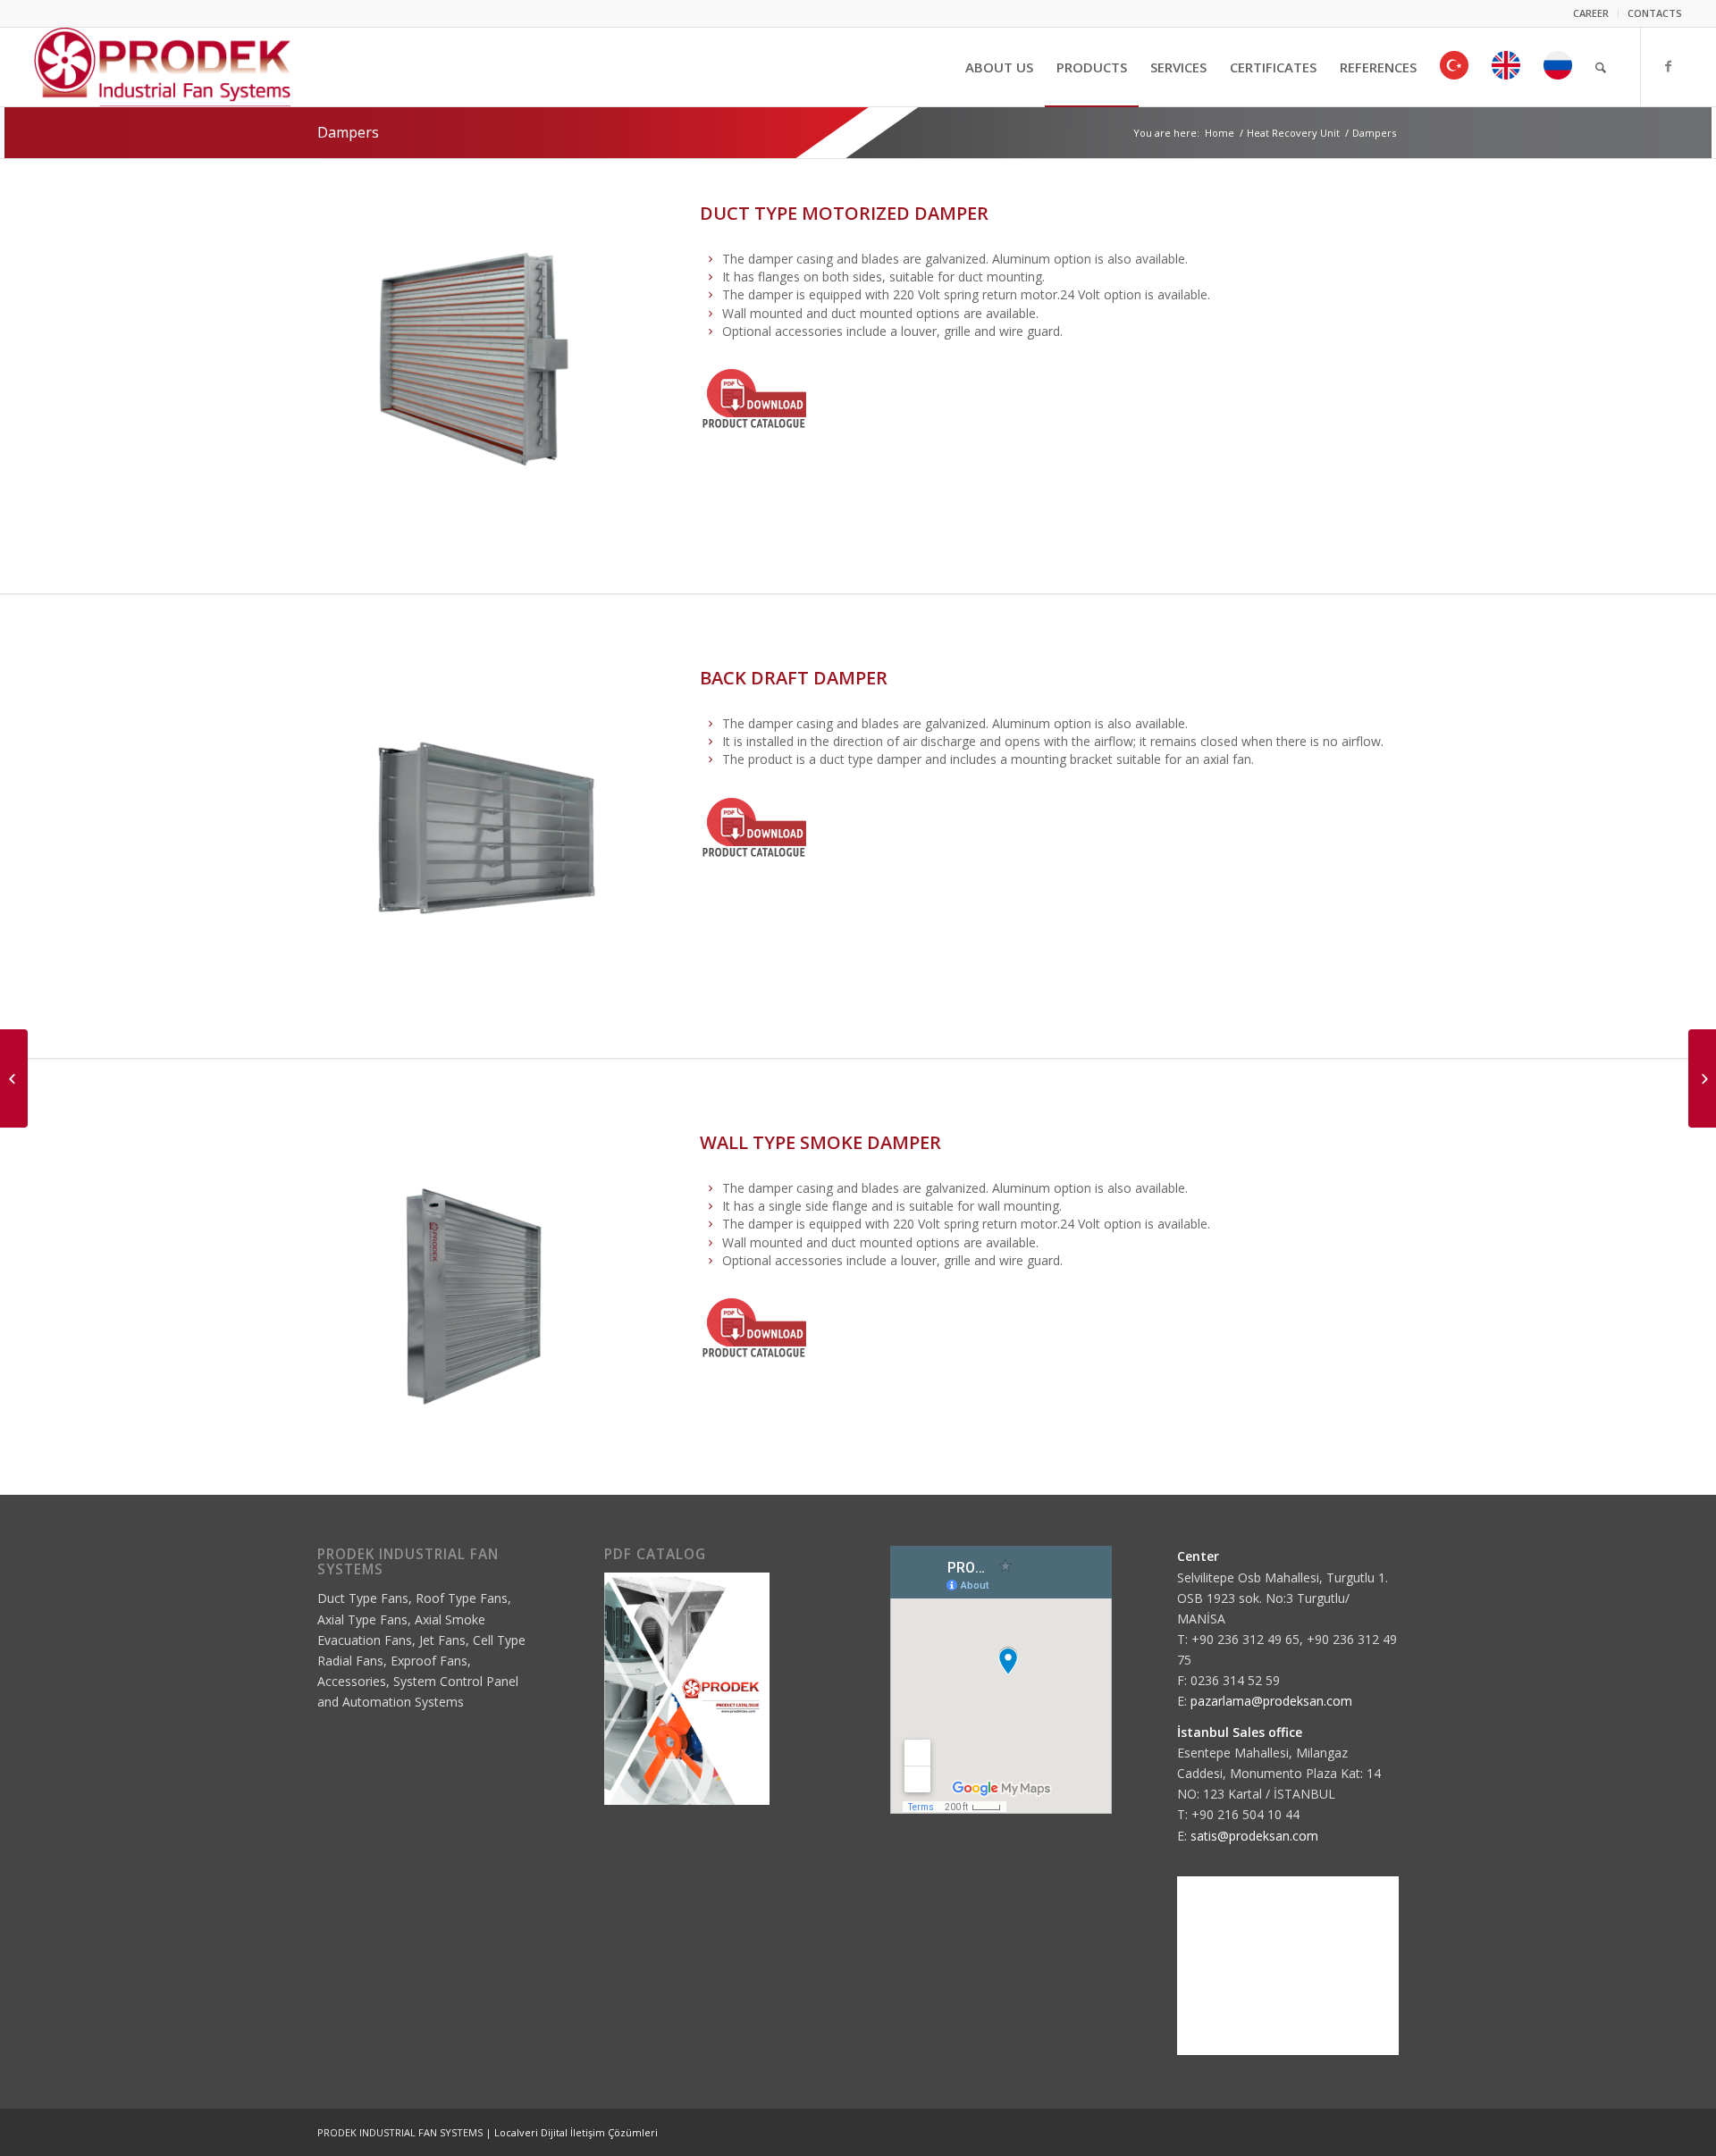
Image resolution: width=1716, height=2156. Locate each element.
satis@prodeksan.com (1254, 1836)
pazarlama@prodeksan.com (1271, 1701)
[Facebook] (1669, 66)
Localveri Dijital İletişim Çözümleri (576, 2132)
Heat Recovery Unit (1293, 133)
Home (1220, 133)
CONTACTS (1655, 13)
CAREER (1591, 13)
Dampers (348, 132)
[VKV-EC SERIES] (14, 1078)
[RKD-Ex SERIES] (1702, 1078)
